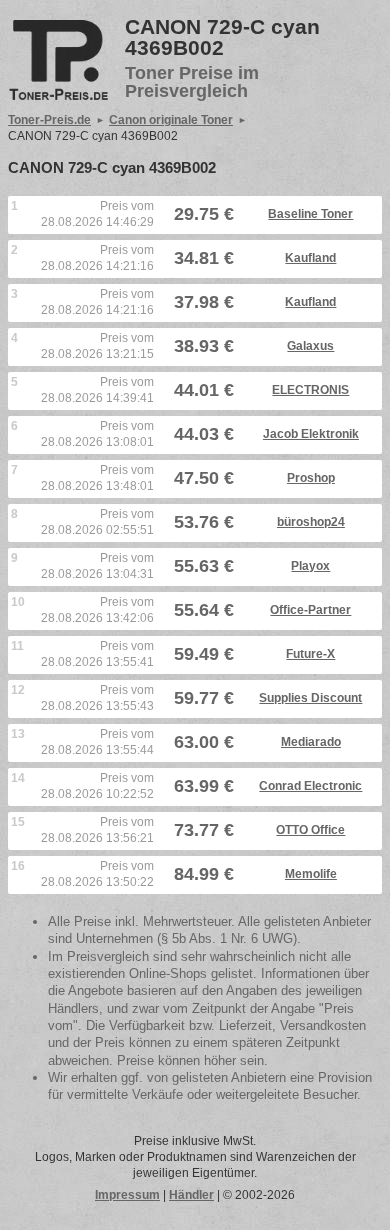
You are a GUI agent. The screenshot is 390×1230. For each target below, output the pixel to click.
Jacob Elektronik (311, 434)
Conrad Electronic (310, 786)
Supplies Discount (310, 698)
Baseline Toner (310, 214)
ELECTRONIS (310, 390)
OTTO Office (310, 830)
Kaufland (310, 258)
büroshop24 (311, 522)
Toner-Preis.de (49, 120)
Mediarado (311, 742)
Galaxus (310, 346)
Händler (191, 1195)
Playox (310, 566)
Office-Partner (310, 610)
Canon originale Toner (171, 120)
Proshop (311, 478)
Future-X (310, 654)
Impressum (127, 1195)
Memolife (311, 874)
